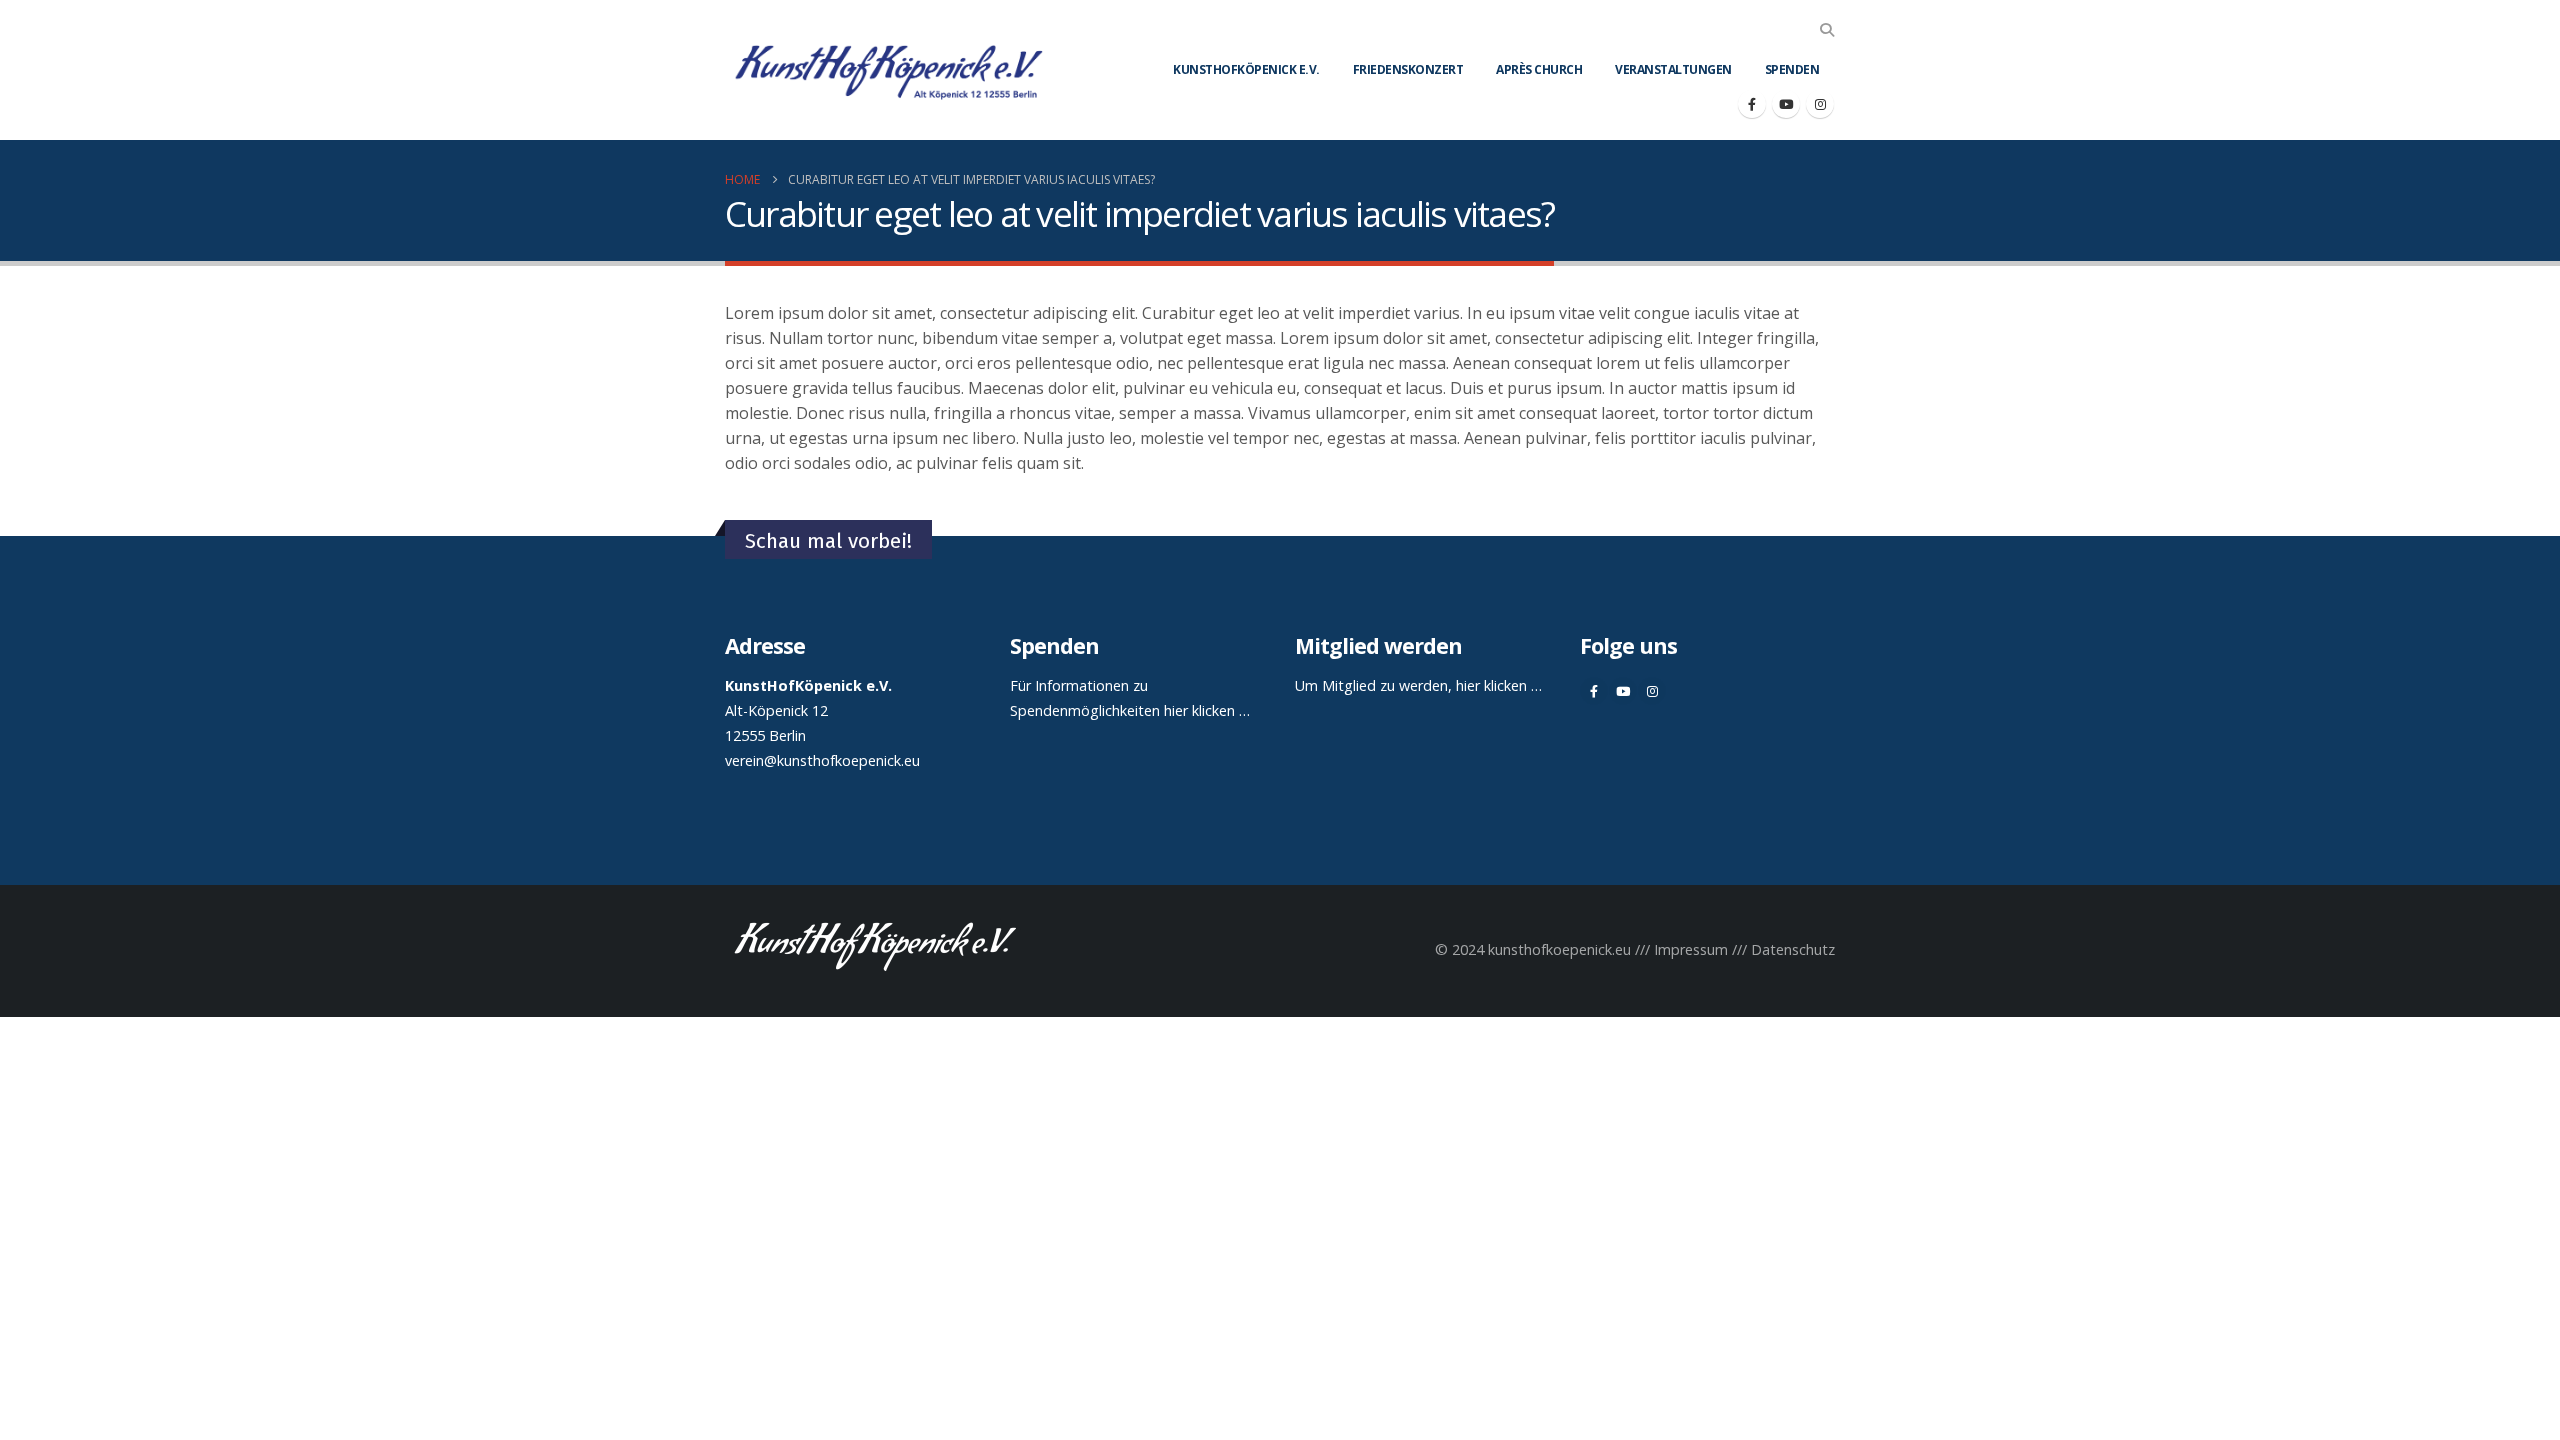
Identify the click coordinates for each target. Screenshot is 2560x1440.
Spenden (1792, 69)
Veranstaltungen (1673, 69)
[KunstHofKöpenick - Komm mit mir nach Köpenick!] (888, 70)
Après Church (1539, 69)
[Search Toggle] (1826, 29)
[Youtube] (1786, 104)
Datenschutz (1793, 949)
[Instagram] (1820, 104)
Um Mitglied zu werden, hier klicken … (1418, 685)
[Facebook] (1752, 104)
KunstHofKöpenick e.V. (1246, 69)
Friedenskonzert (1408, 69)
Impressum (1691, 949)
